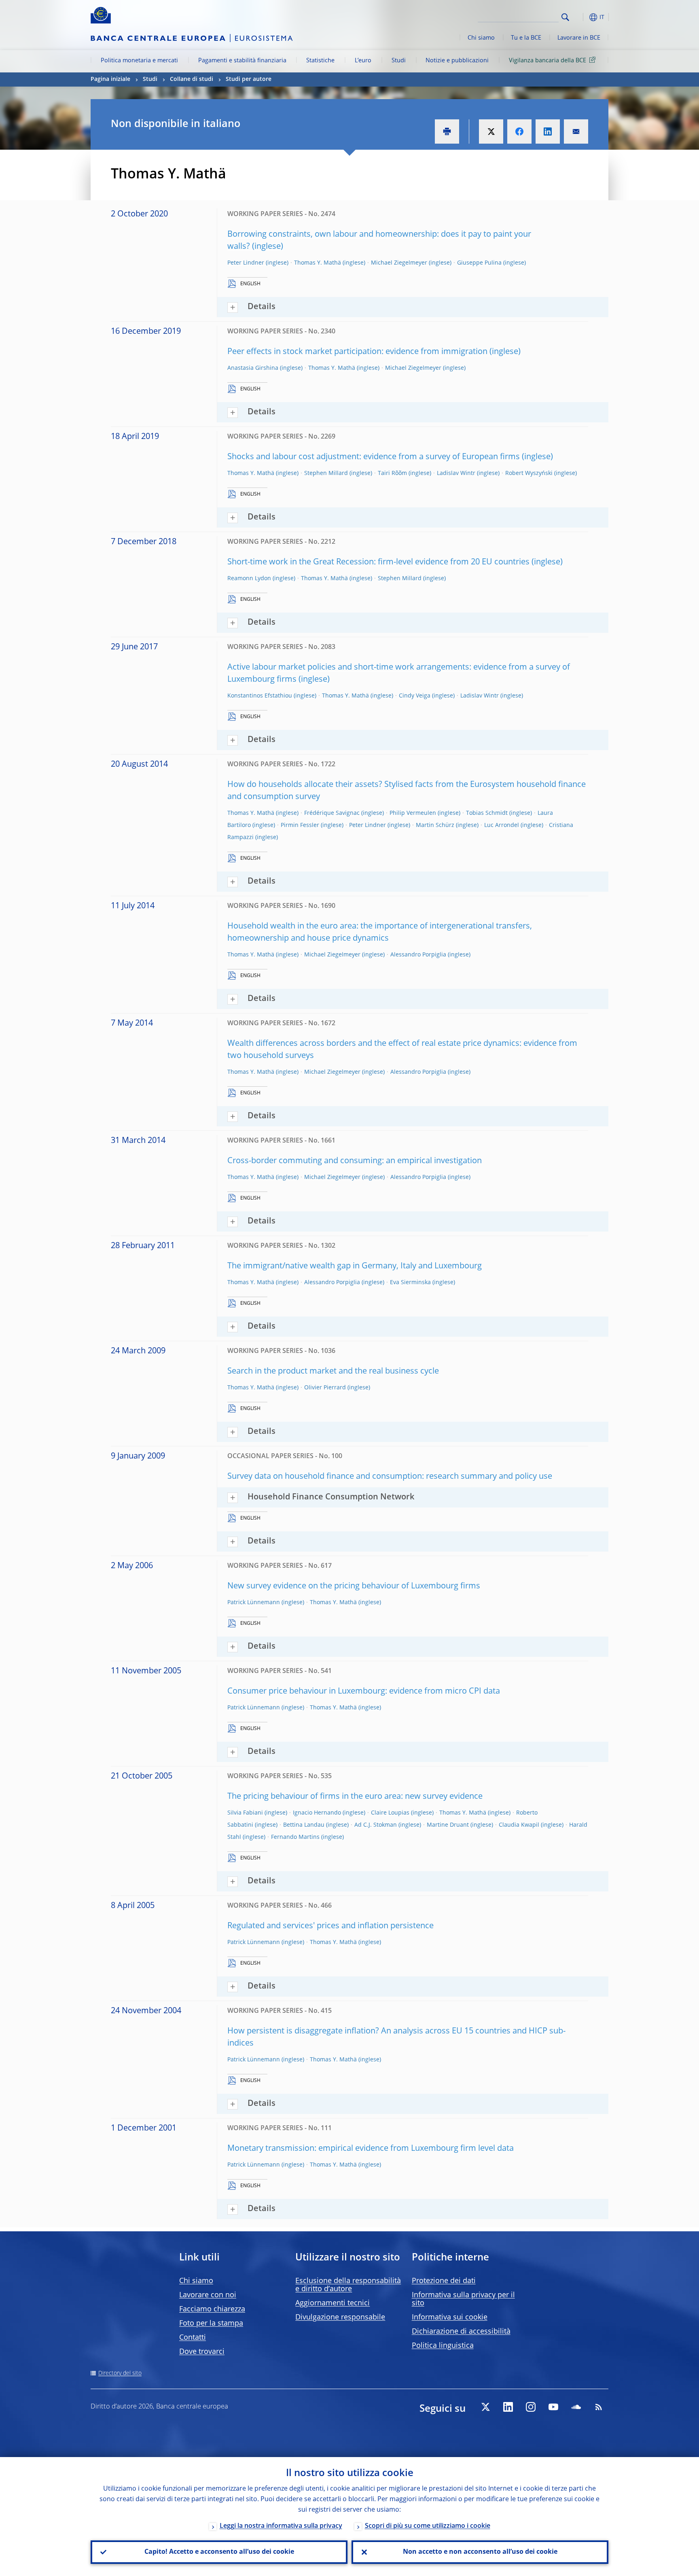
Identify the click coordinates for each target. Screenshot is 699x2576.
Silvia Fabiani (245, 1813)
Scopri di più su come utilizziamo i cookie (428, 2526)
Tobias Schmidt (487, 813)
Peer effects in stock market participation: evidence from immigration (357, 352)
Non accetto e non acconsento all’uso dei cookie (480, 2552)
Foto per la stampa (211, 2324)
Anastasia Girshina (253, 368)
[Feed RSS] (599, 2407)
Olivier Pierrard (325, 1388)
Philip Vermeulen (413, 813)
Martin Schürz (435, 825)
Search (565, 17)
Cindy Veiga (415, 696)
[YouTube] (553, 2407)
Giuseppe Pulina (479, 263)
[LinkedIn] (508, 2407)
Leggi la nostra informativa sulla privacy (281, 2526)
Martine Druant (448, 1825)
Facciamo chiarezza (212, 2309)
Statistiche (320, 61)
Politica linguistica (443, 2346)
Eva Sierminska (410, 1283)
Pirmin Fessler (300, 825)
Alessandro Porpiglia (418, 955)
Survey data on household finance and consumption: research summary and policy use (390, 1477)
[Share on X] (491, 131)
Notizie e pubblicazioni (457, 61)
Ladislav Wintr (456, 473)
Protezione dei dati (444, 2281)
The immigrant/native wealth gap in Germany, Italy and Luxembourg (355, 1266)
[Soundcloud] (576, 2407)
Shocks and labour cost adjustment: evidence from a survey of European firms (374, 457)
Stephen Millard (326, 473)
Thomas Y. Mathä (318, 263)
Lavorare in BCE (579, 38)
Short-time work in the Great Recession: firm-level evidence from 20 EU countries (378, 562)
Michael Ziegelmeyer (399, 263)
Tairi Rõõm (392, 473)
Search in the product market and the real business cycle (333, 1372)
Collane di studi (192, 79)
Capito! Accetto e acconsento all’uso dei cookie (219, 2552)
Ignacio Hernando (317, 1813)
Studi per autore (249, 79)
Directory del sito (120, 2373)
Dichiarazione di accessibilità (461, 2332)
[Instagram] (531, 2407)
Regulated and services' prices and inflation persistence (330, 1926)
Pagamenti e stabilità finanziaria (242, 61)
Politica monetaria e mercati (139, 61)
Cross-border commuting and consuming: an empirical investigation (355, 1161)
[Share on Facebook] (519, 131)
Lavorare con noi (208, 2295)
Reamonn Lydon (249, 579)
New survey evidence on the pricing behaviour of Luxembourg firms (354, 1586)
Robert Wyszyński (529, 473)
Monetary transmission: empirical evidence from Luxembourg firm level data (371, 2149)
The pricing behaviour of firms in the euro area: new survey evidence (355, 1797)
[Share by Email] (576, 131)
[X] (485, 2407)
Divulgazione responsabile (340, 2317)
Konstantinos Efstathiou (260, 696)
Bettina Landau (304, 1825)
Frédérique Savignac (332, 813)
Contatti (193, 2338)
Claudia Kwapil (519, 1825)
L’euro (363, 61)
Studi (399, 61)
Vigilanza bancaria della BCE (548, 61)
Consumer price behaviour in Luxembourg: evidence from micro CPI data (364, 1692)
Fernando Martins (295, 1837)
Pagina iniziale (110, 79)
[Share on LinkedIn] (548, 131)
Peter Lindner (246, 263)
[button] (580, 17)
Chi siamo (481, 38)
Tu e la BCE (526, 38)
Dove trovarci (202, 2352)
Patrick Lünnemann (254, 1603)
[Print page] (447, 131)
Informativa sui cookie (450, 2317)
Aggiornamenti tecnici (333, 2303)
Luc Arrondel (502, 825)
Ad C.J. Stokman (376, 1825)
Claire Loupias (390, 1813)
